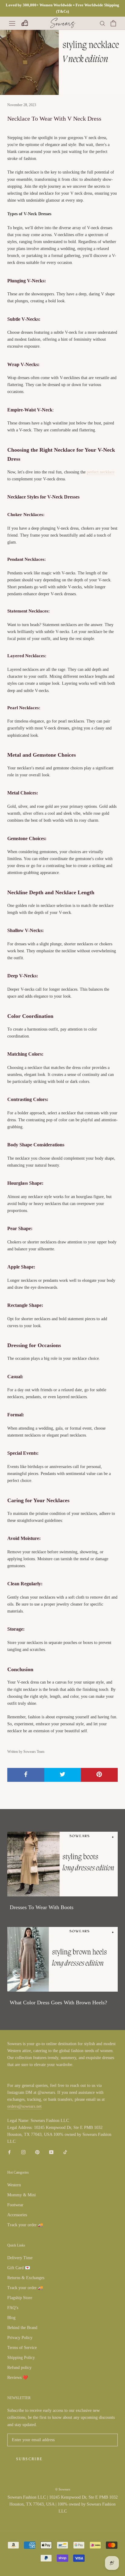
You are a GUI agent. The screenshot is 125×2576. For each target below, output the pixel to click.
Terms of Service (22, 2348)
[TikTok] (65, 2152)
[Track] (24, 23)
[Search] (103, 23)
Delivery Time (20, 2258)
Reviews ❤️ (18, 2378)
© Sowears (63, 2489)
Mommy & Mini (22, 2195)
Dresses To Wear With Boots (42, 1907)
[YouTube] (51, 2152)
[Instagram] (23, 2152)
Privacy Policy (20, 2338)
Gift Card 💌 (19, 2268)
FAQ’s (13, 2308)
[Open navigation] (12, 23)
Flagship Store (20, 2298)
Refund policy (19, 2368)
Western (14, 2185)
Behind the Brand (22, 2328)
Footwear (15, 2205)
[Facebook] (9, 2152)
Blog (11, 2318)
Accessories (17, 2215)
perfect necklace (101, 472)
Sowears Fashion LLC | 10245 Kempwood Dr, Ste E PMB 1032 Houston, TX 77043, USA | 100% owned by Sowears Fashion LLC (63, 2504)
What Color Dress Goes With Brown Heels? (58, 2003)
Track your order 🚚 (25, 2225)
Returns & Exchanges (26, 2278)
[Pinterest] (37, 2152)
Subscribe (29, 2459)
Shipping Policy (21, 2358)
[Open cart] (113, 23)
